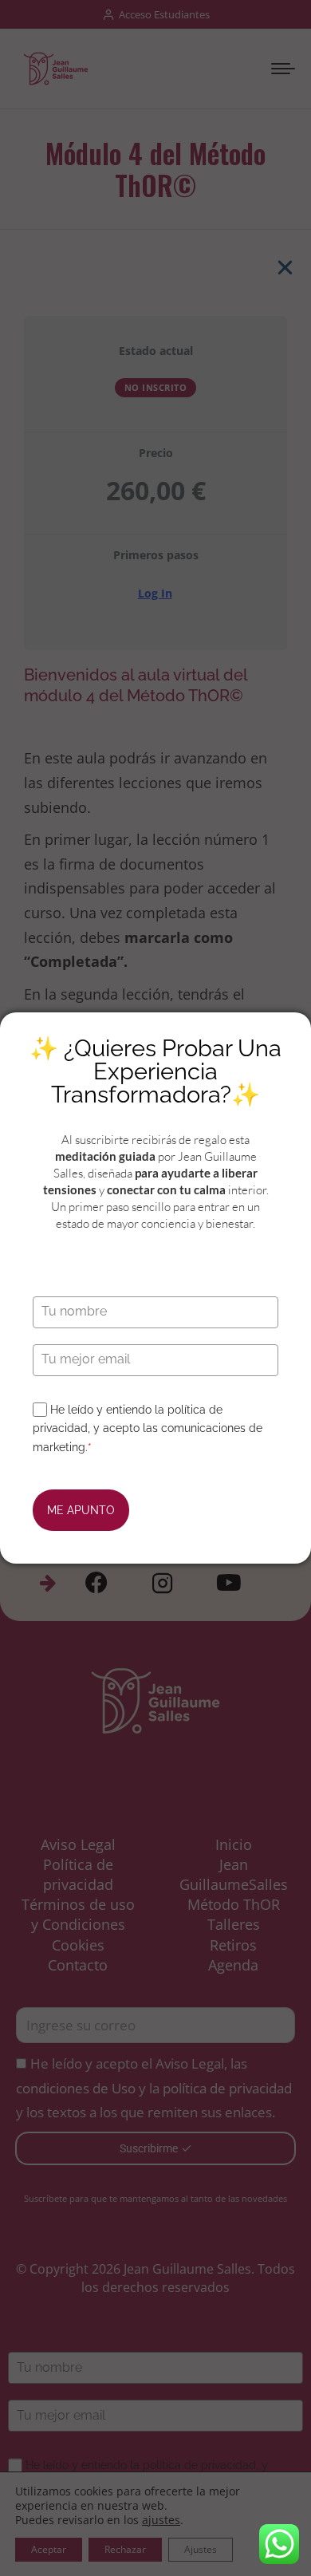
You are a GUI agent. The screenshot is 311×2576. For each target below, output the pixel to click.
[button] (285, 268)
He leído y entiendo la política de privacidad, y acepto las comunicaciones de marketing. (148, 1428)
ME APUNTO (81, 1510)
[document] (155, 1288)
